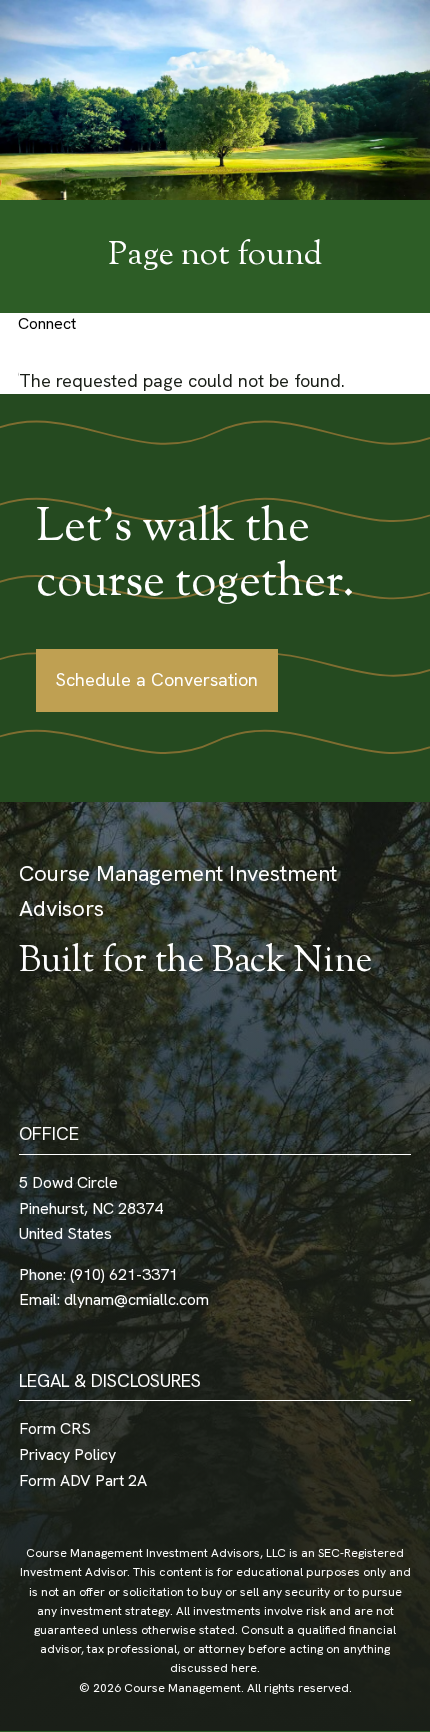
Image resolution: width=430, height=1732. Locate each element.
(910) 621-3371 (124, 1274)
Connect (47, 323)
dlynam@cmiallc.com (136, 1299)
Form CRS (55, 1428)
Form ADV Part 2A (83, 1480)
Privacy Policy (67, 1454)
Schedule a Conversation (157, 679)
